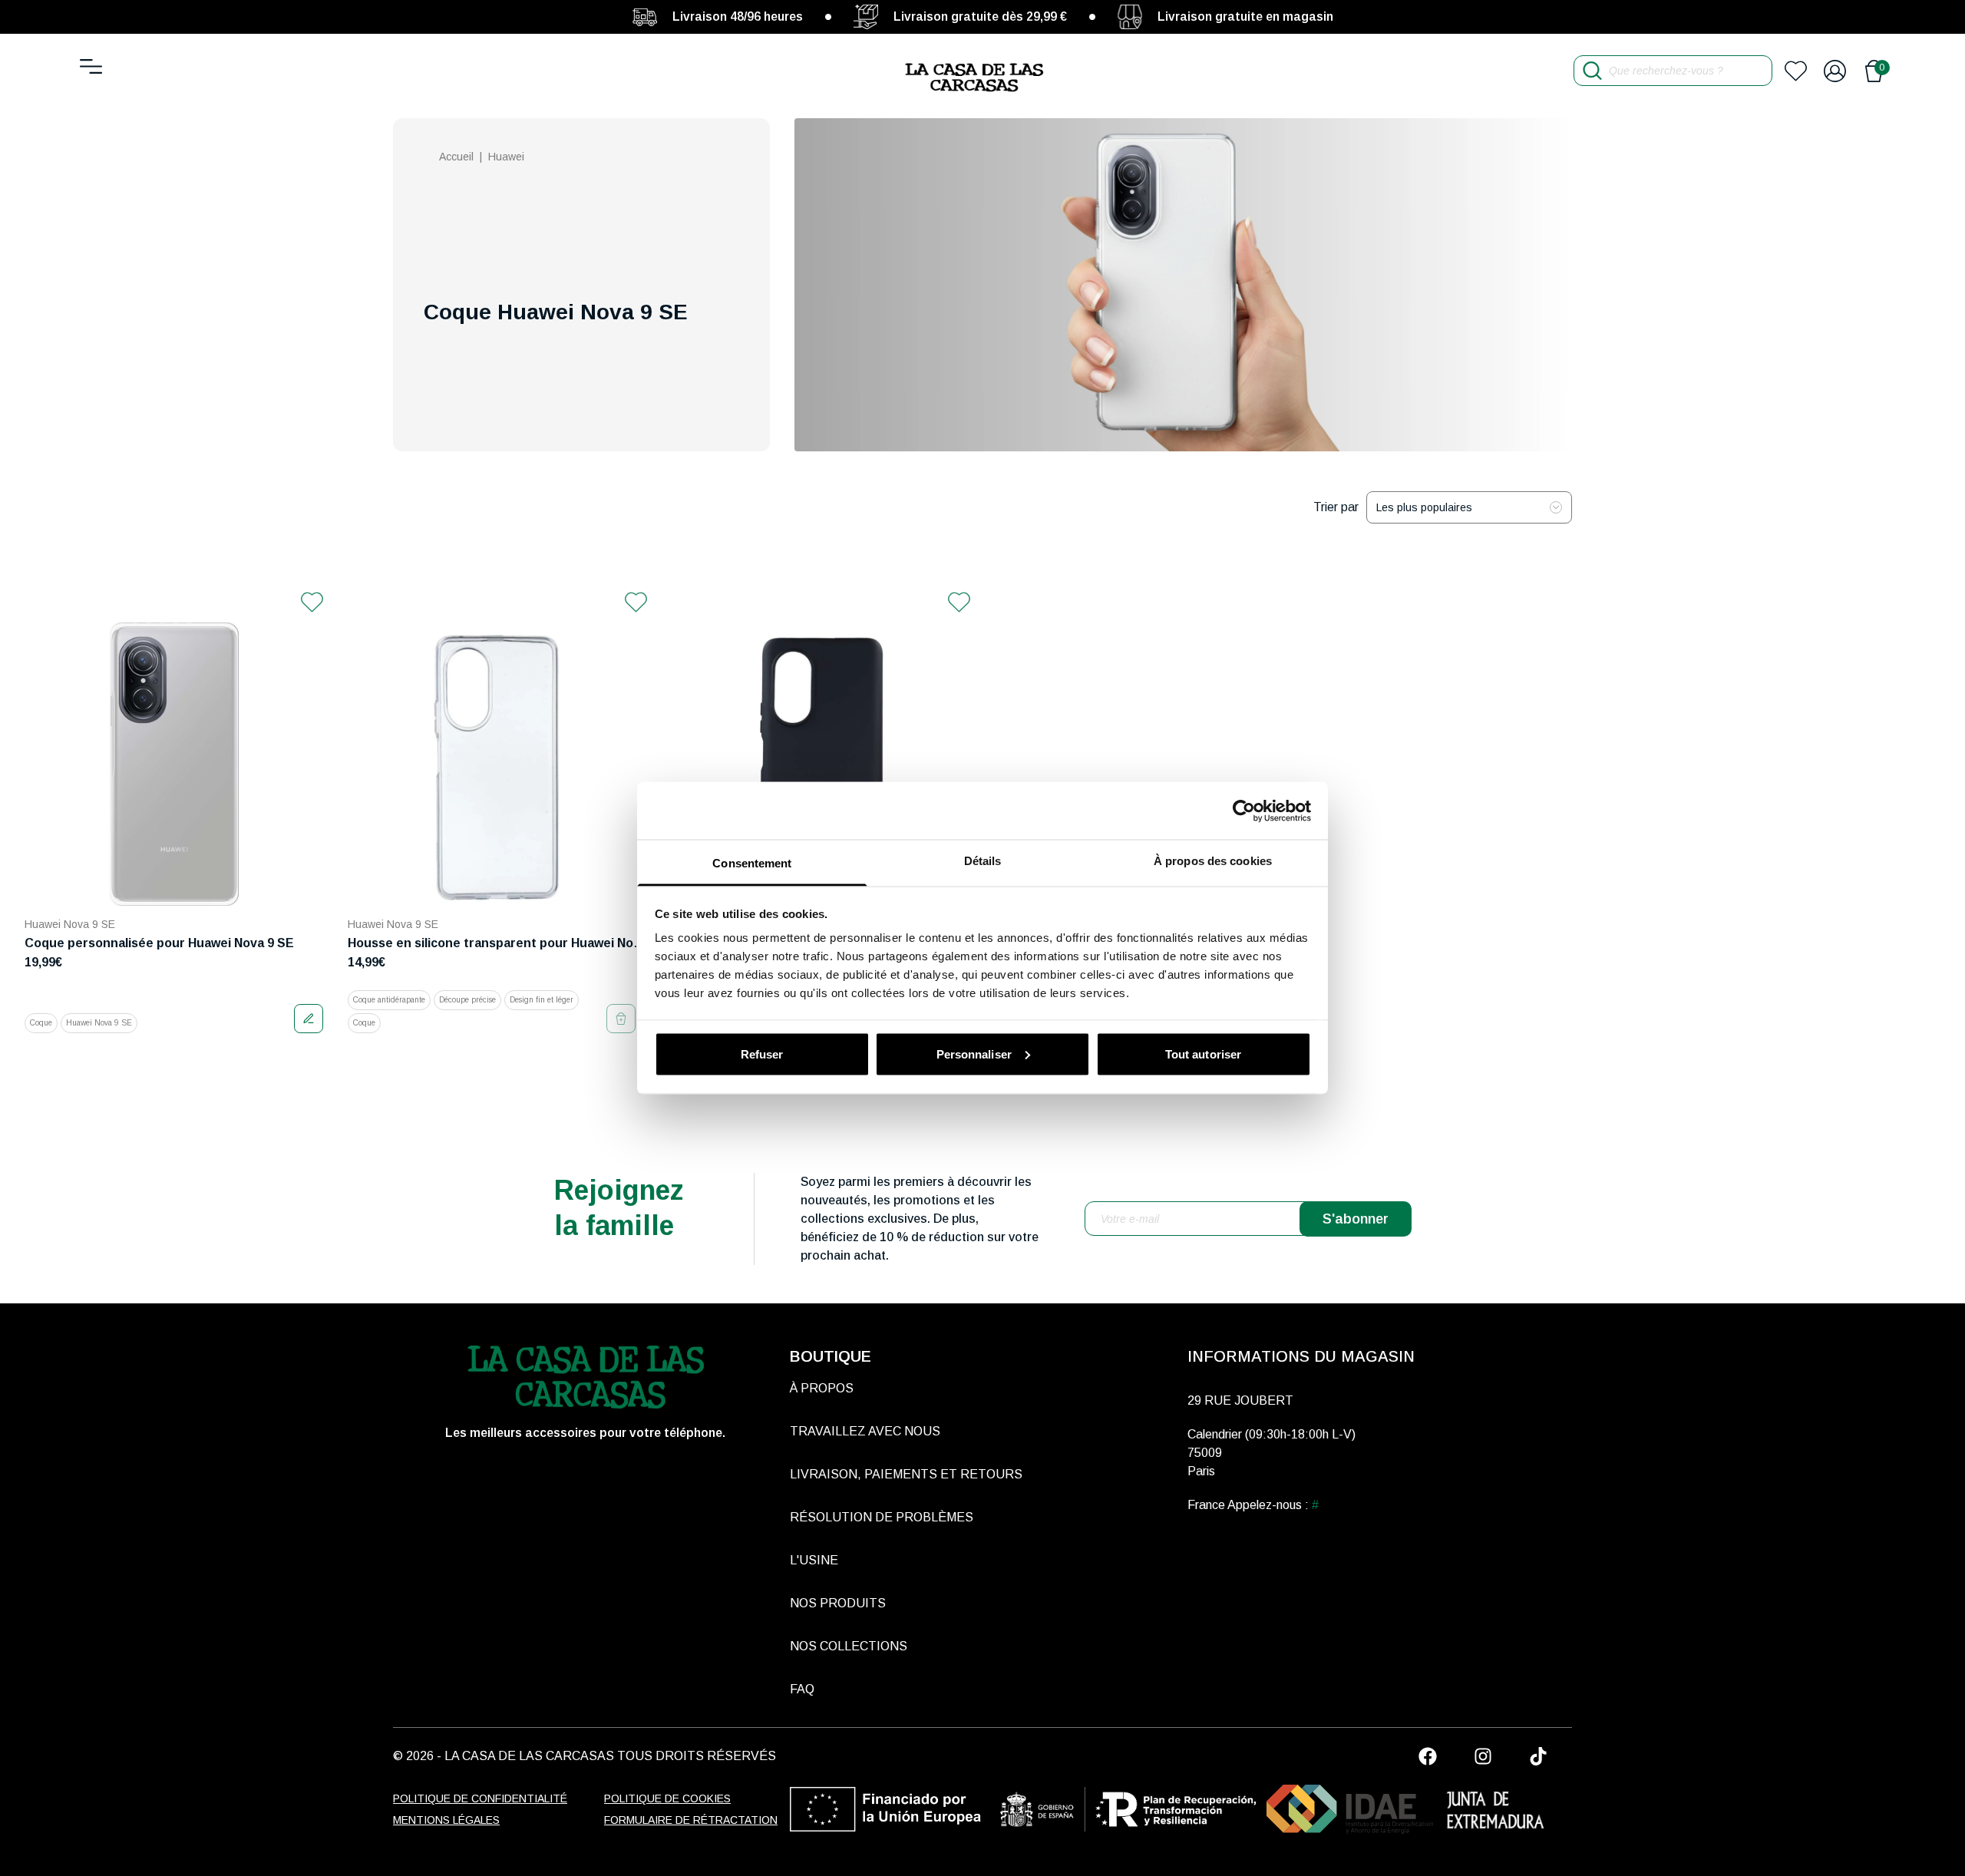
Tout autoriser (1203, 1054)
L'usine (814, 1560)
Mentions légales (446, 1820)
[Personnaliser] (309, 1019)
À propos (822, 1388)
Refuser (762, 1054)
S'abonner (1356, 1219)
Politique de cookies (667, 1798)
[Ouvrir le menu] (91, 66)
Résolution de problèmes (882, 1517)
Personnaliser (974, 1054)
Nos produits (838, 1603)
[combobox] (1469, 507)
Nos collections (849, 1646)
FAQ (802, 1689)
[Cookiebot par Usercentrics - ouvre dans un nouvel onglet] (1244, 811)
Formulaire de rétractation (691, 1820)
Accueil (456, 157)
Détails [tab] (983, 861)
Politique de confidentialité (480, 1798)
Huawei (506, 157)
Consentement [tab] (752, 863)
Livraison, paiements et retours (906, 1474)
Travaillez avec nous (865, 1431)
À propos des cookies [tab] (1213, 861)
